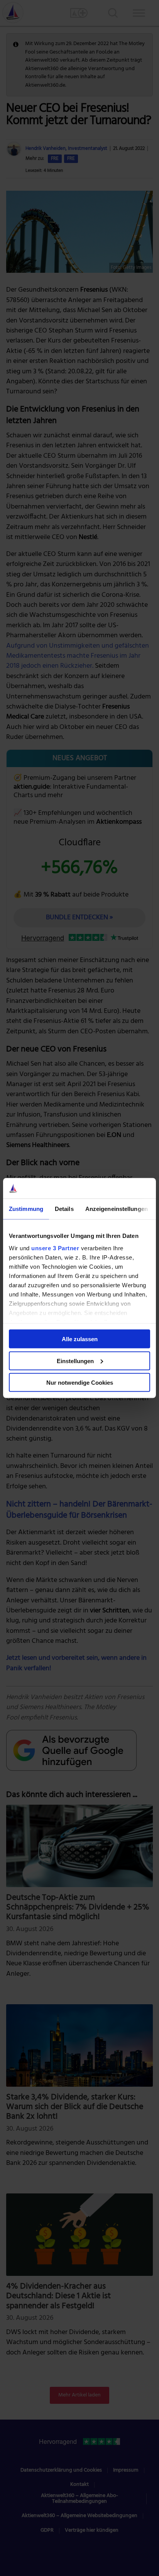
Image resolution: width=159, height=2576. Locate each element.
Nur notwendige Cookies (80, 1383)
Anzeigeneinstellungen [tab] (117, 1208)
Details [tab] (64, 1208)
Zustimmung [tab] (26, 1208)
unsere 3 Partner (55, 1248)
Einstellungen (75, 1361)
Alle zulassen (80, 1339)
